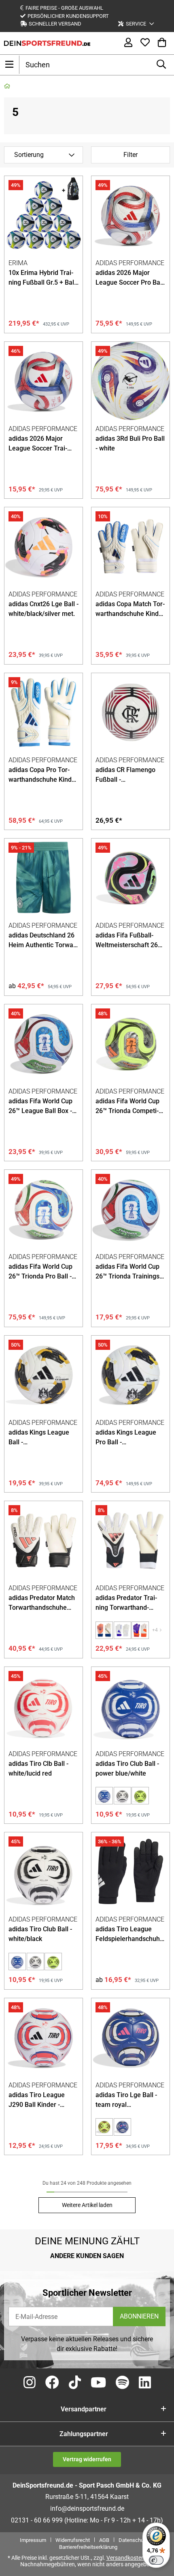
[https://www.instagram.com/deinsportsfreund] (30, 2383)
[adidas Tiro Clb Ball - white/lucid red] (43, 1706)
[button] (136, 24)
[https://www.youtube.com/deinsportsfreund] (98, 2383)
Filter (130, 155)
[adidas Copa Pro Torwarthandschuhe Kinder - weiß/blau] (43, 712)
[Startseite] (7, 86)
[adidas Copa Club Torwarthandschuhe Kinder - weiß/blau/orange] (122, 1630)
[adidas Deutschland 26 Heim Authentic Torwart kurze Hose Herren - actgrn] (43, 878)
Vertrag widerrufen (87, 2459)
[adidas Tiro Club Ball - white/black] (122, 1796)
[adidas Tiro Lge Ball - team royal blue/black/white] (130, 2037)
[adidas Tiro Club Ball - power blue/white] (130, 1706)
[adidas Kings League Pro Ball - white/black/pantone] (130, 1375)
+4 (155, 1630)
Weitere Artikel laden (87, 2205)
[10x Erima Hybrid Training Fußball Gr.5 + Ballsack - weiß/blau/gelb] (43, 215)
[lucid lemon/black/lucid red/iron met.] (104, 2127)
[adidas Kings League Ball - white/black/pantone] (43, 1375)
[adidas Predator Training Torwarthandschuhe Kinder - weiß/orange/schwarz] (130, 1540)
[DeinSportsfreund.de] (47, 43)
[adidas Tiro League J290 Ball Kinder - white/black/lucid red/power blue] (43, 2037)
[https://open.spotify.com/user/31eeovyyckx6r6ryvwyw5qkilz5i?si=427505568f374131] (122, 2383)
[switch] (156, 2560)
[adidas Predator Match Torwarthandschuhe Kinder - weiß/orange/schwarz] (43, 1540)
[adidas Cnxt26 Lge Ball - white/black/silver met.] (43, 546)
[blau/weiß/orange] (140, 1630)
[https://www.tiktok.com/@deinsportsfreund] (75, 2383)
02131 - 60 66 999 (37, 2520)
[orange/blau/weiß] (104, 1630)
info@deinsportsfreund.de (87, 2508)
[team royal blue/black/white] (122, 2127)
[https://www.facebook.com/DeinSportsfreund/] (52, 2383)
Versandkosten (125, 2558)
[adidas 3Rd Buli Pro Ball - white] (130, 381)
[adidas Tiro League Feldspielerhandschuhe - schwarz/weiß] (130, 1871)
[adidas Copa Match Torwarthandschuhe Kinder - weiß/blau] (130, 546)
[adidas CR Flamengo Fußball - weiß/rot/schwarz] (130, 712)
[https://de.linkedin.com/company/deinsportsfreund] (145, 2383)
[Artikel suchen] (161, 65)
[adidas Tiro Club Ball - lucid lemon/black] (140, 1796)
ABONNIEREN (139, 2316)
